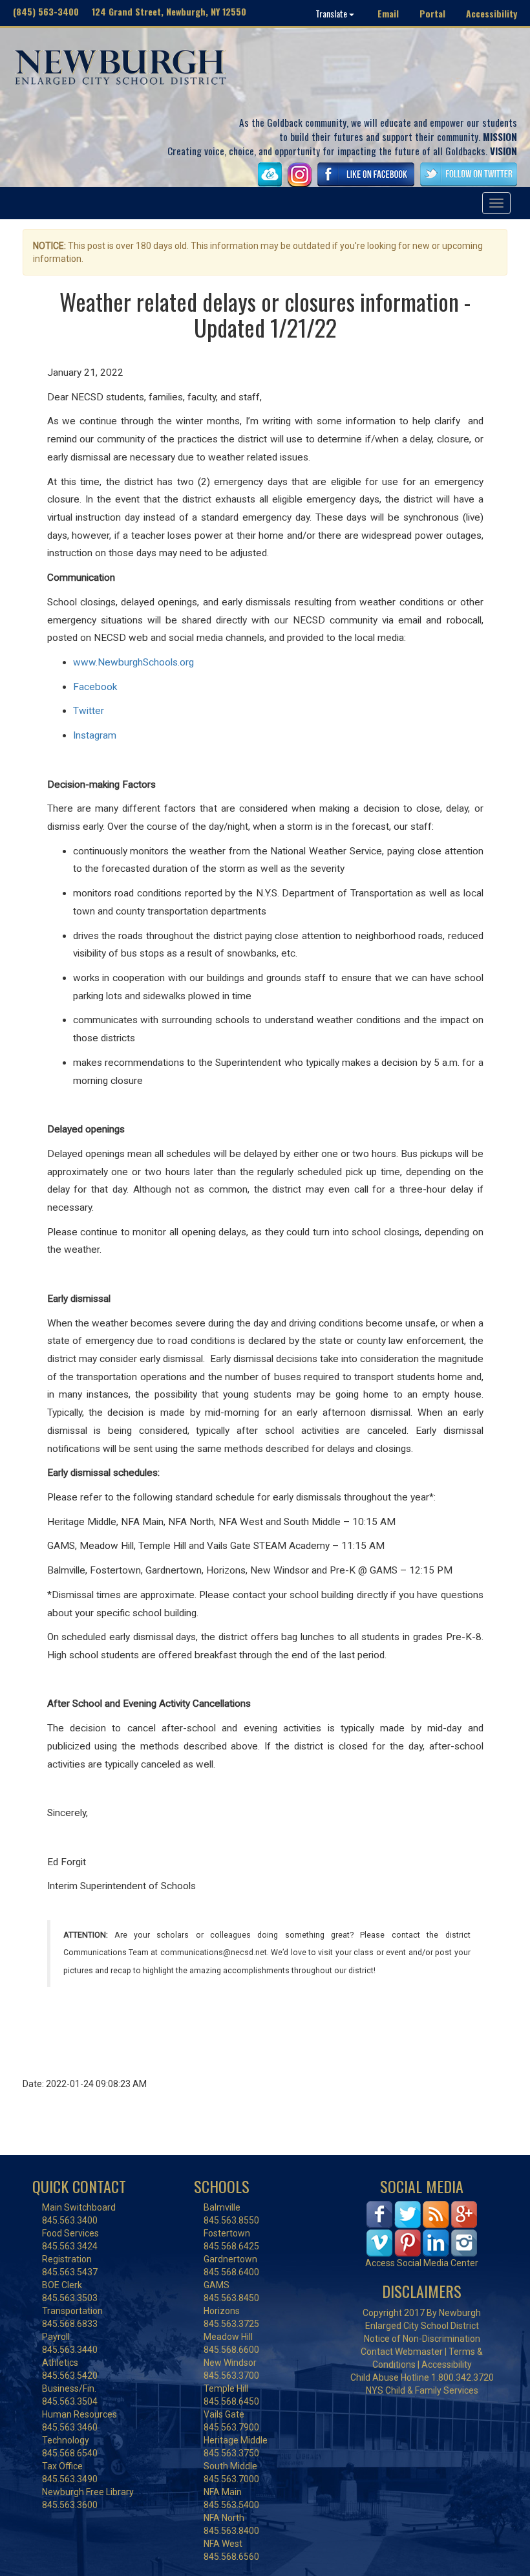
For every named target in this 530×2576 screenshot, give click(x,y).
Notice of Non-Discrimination (422, 2339)
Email (388, 13)
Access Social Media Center (422, 2263)
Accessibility (492, 13)
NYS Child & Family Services (422, 2390)
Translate (332, 13)
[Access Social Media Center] (422, 2228)
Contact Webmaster (402, 2352)
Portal (432, 13)
